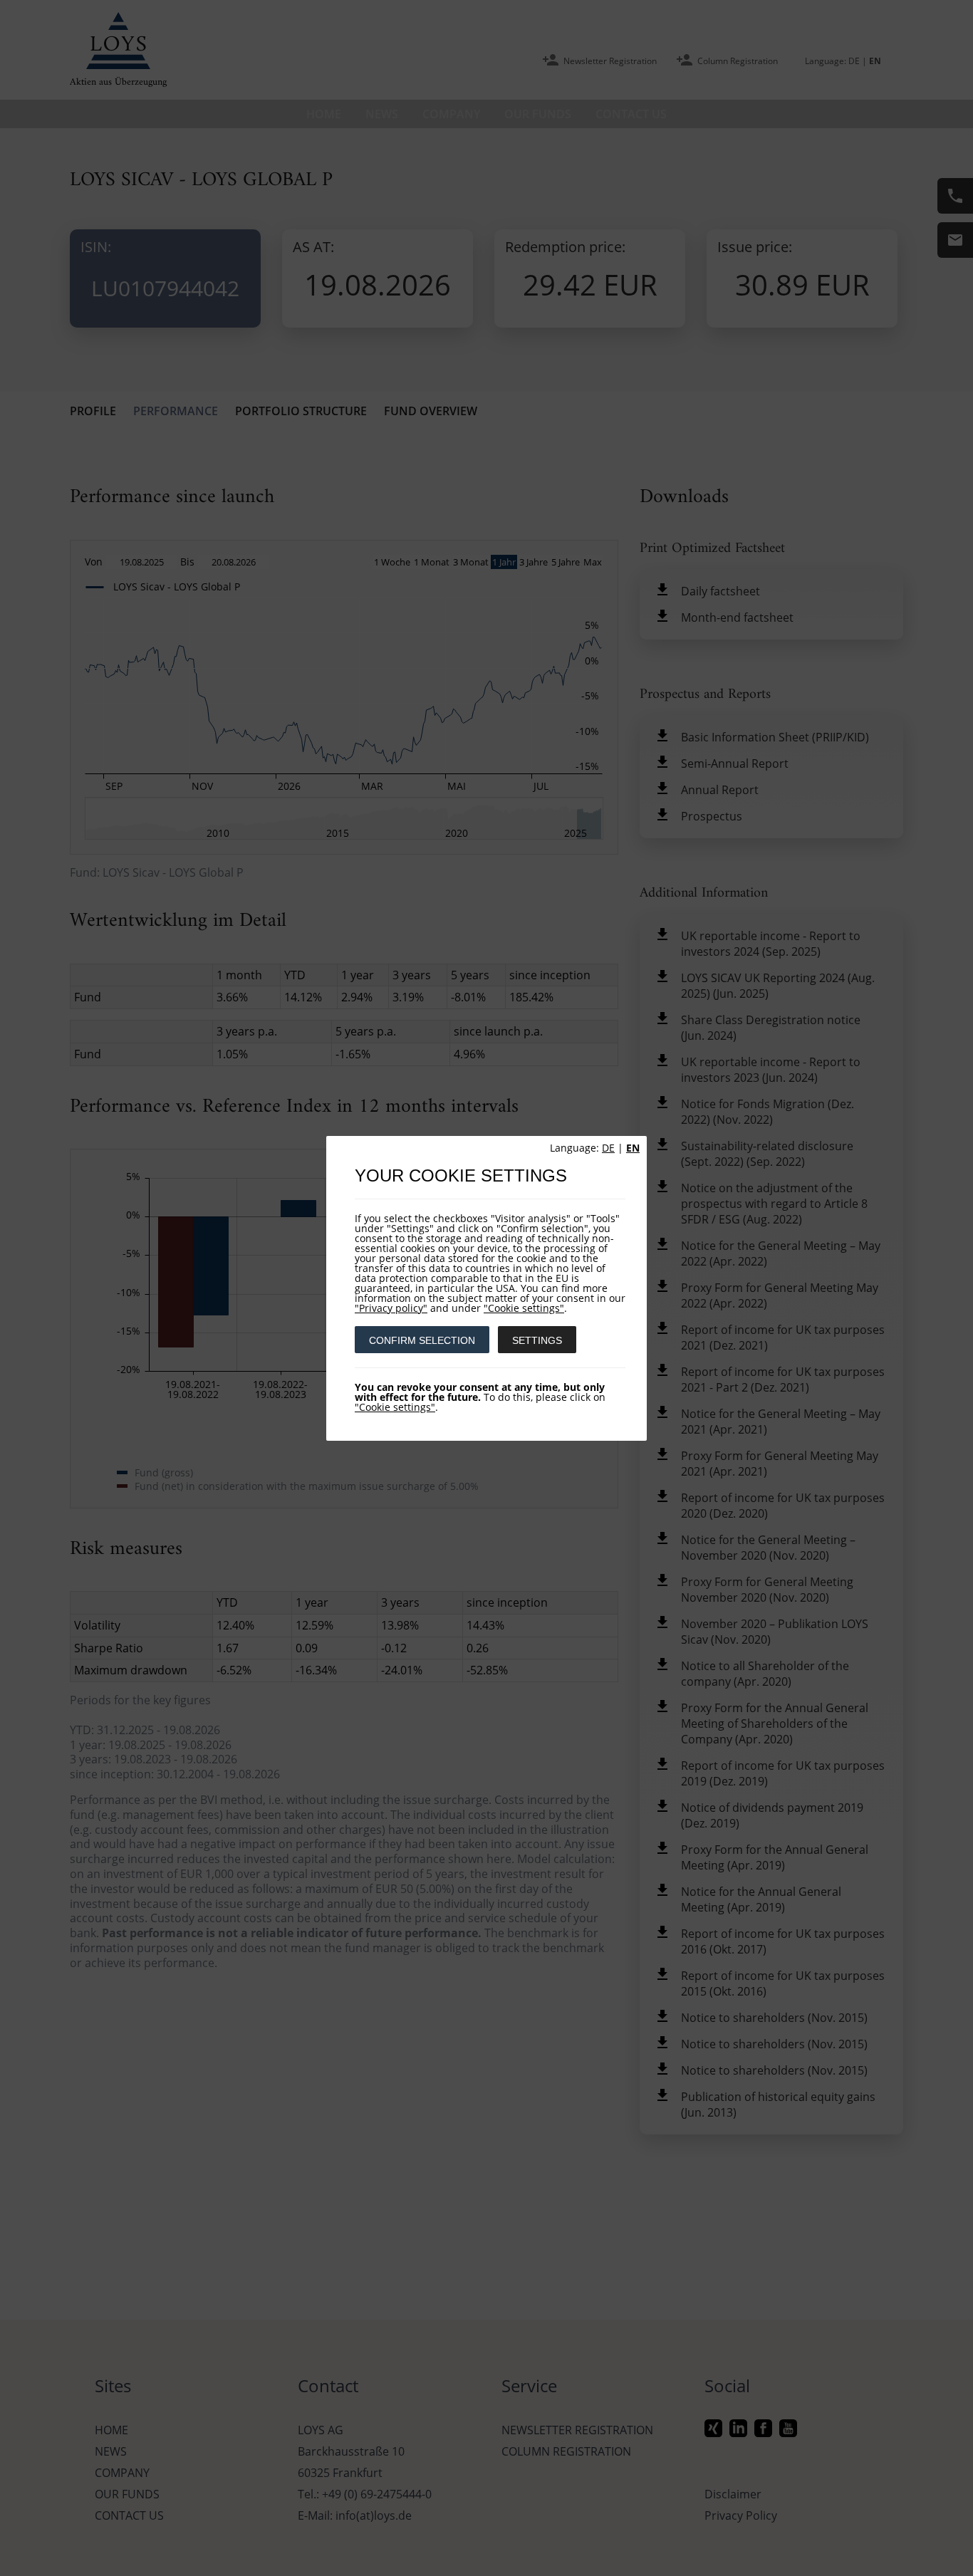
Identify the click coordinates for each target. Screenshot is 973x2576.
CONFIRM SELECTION (422, 1340)
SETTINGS (537, 1340)
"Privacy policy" (391, 1308)
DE (608, 1148)
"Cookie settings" (524, 1308)
